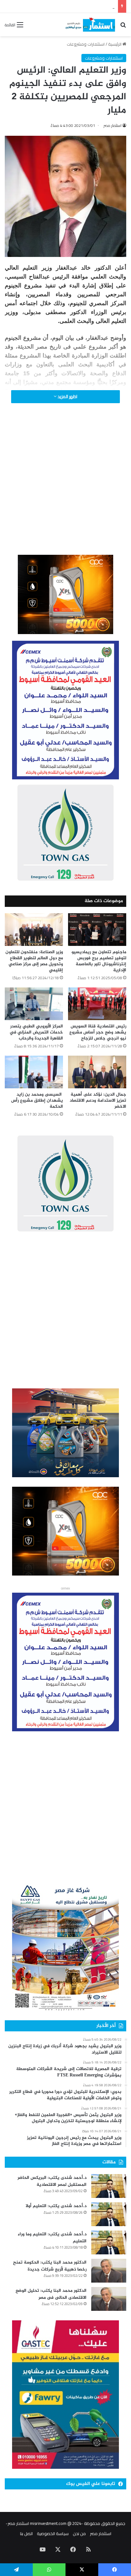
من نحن (79, 2533)
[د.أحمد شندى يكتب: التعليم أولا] (109, 2214)
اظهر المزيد (67, 397)
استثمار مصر (113, 125)
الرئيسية (115, 44)
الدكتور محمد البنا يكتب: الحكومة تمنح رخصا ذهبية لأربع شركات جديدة (50, 2266)
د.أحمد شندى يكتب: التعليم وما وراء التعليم (52, 2238)
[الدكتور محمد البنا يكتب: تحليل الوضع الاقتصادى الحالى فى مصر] (109, 2299)
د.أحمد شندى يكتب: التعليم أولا (56, 2206)
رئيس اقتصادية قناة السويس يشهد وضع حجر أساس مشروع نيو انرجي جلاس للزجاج (98, 1032)
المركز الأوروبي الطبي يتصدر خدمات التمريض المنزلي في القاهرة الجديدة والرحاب (36, 1032)
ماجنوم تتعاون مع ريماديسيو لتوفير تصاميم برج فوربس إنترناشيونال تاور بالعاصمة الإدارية (99, 961)
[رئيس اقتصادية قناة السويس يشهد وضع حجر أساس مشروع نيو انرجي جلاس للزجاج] (97, 1004)
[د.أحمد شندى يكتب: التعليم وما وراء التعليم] (109, 2242)
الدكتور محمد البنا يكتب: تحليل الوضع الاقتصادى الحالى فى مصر (51, 2294)
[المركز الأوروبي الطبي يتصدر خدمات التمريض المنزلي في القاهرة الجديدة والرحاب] (34, 1004)
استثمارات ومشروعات (86, 44)
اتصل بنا (26, 2533)
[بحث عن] (123, 27)
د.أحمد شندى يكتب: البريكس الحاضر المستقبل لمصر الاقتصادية (52, 2181)
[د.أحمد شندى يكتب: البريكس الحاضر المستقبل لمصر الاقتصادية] (109, 2186)
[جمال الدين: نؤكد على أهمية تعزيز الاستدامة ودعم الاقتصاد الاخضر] (97, 1072)
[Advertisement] (65, 488)
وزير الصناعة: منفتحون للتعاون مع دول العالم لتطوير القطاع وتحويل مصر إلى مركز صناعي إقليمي (34, 961)
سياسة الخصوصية (53, 2533)
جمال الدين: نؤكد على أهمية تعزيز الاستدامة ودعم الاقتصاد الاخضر (98, 1101)
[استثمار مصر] (90, 25)
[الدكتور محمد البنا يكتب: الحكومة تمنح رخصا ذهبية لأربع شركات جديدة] (109, 2271)
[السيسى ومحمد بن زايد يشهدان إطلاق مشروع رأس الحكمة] (34, 1072)
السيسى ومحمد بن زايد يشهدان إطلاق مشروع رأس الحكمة (37, 1101)
